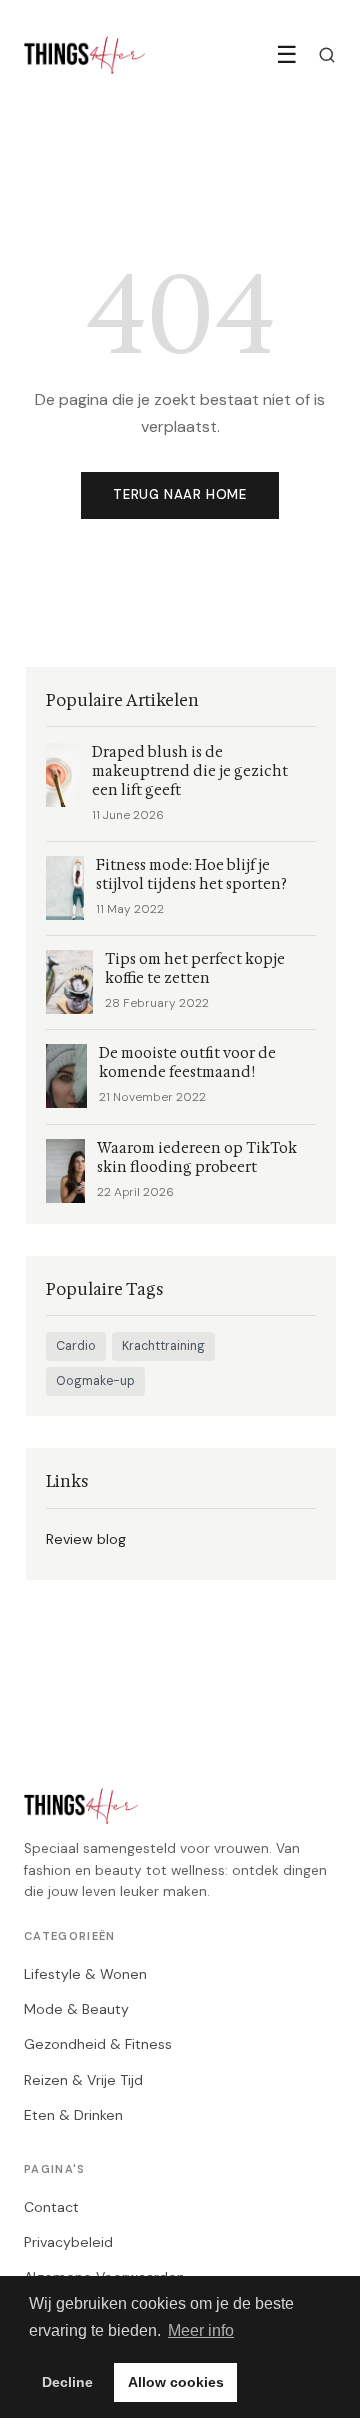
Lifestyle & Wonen (85, 1974)
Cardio (76, 1346)
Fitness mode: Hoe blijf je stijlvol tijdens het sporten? (191, 875)
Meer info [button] (201, 2330)
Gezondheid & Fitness (98, 2044)
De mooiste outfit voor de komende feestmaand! (187, 1063)
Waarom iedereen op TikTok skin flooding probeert (197, 1158)
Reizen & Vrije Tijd (83, 2080)
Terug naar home (180, 494)
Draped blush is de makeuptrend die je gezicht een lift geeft (190, 771)
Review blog (86, 1539)
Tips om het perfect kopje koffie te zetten (195, 969)
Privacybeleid (68, 2242)
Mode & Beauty (76, 2009)
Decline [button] (67, 2382)
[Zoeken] (327, 55)
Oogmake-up (95, 1381)
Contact (51, 2207)
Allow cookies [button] (176, 2382)
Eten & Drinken (73, 2115)
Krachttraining (163, 1346)
